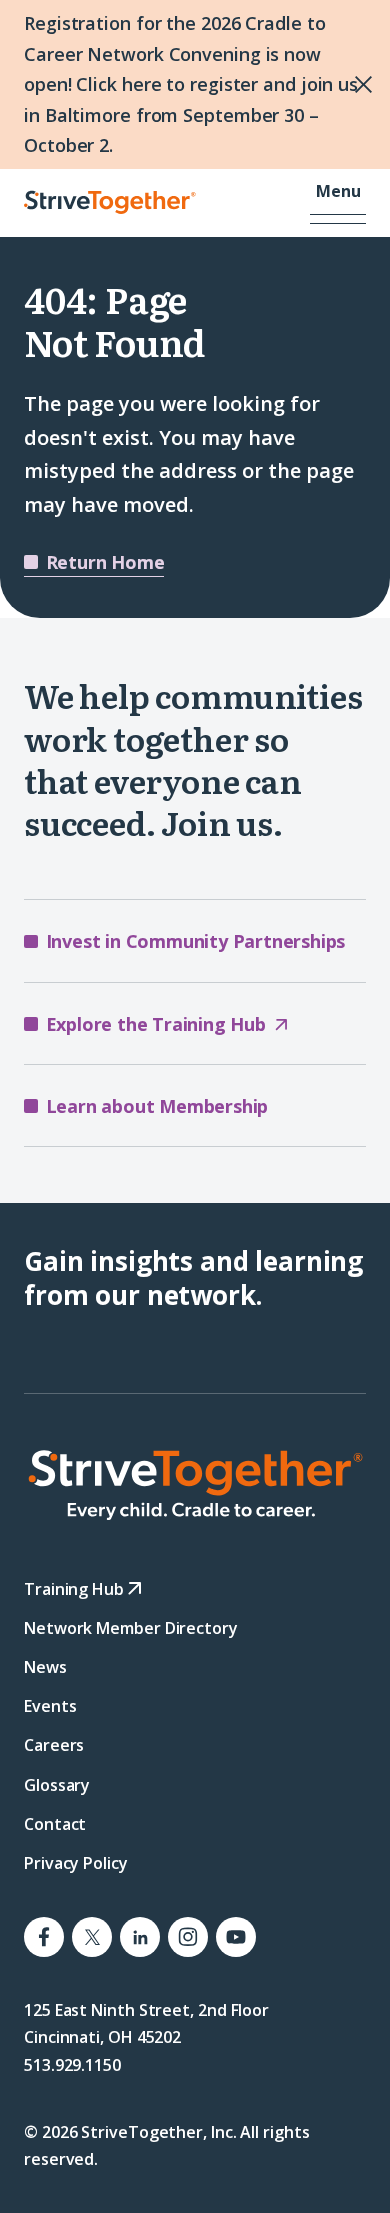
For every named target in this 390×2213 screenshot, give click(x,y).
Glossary (57, 1785)
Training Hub (76, 1589)
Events (50, 1707)
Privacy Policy (76, 1863)
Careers (54, 1746)
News (45, 1667)
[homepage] (195, 1485)
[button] (338, 203)
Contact (55, 1824)
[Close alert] (305, 84)
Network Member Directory (131, 1628)
